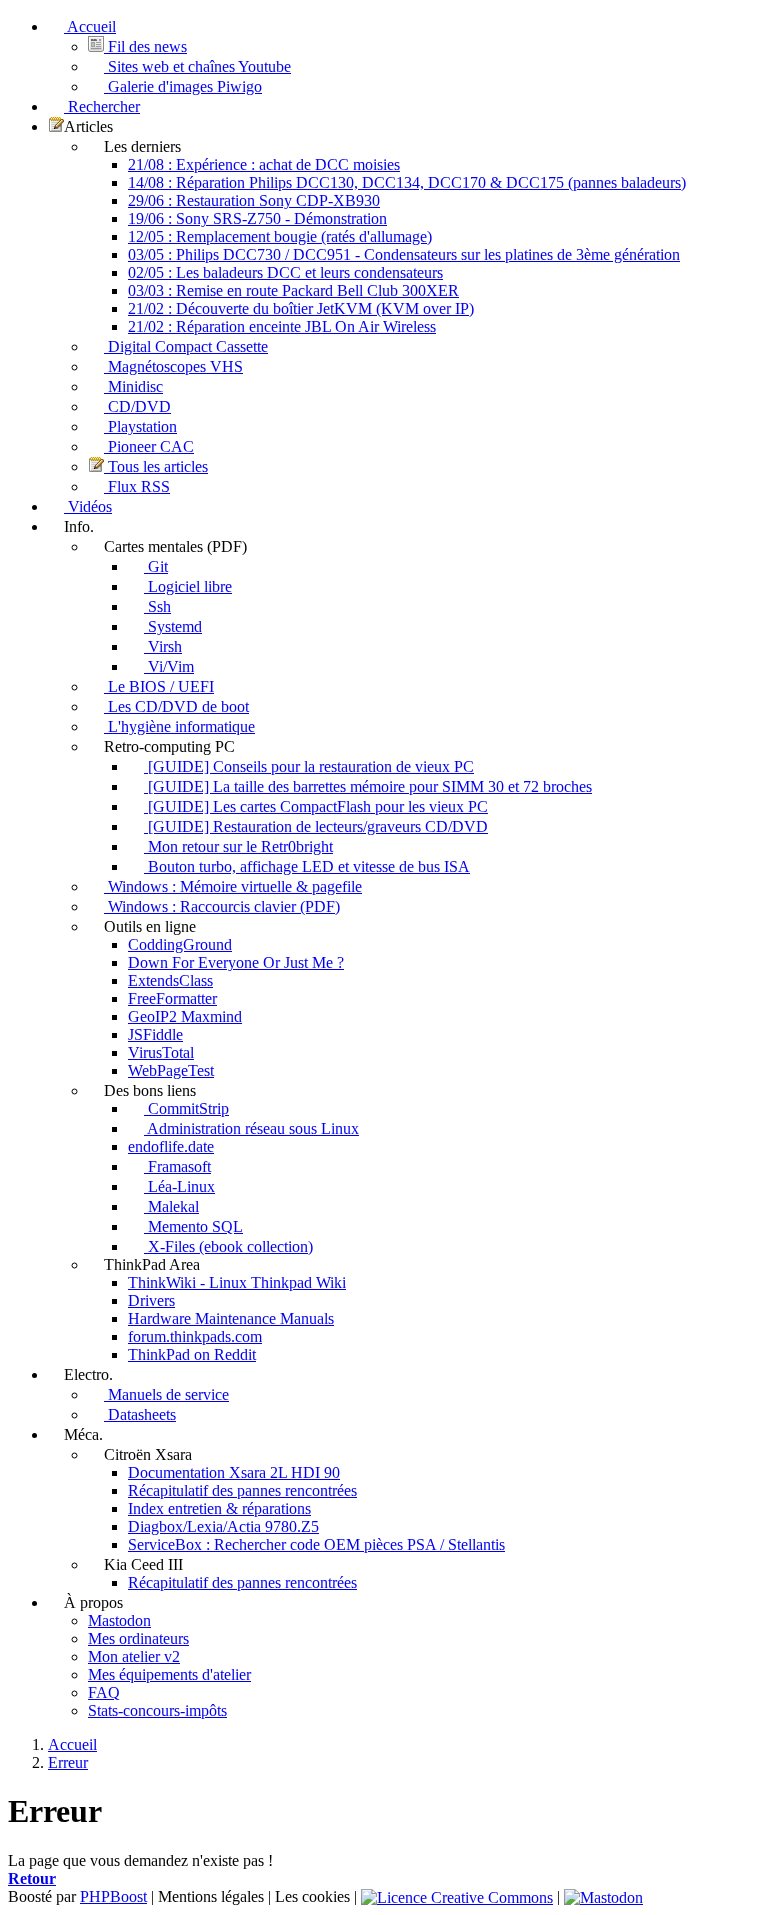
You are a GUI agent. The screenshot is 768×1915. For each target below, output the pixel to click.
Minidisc (133, 386)
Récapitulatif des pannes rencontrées (242, 1490)
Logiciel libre (188, 586)
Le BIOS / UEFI (159, 686)
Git (156, 566)
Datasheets (140, 1414)
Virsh (163, 646)
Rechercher (102, 106)
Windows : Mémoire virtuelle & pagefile (233, 886)
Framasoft (177, 1166)
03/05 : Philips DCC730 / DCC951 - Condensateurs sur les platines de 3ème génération (404, 254)
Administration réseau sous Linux (251, 1128)
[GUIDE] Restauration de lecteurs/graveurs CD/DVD (316, 826)
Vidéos (88, 506)
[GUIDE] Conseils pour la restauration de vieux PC (309, 766)
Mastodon (119, 1620)
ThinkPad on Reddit (192, 1354)
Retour (32, 1878)
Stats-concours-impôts (157, 1710)
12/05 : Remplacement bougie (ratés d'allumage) (280, 236)
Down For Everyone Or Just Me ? (236, 962)
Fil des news (145, 46)
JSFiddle (155, 1034)
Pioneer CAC (149, 446)
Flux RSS (137, 486)
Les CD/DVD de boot (176, 706)
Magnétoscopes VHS (173, 366)
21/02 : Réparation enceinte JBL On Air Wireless (282, 326)
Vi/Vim (169, 666)
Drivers (151, 1300)
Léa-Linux (179, 1186)
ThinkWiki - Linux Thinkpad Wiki (237, 1282)
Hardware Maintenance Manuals (231, 1318)
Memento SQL (193, 1226)
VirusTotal (161, 1052)
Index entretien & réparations (219, 1508)
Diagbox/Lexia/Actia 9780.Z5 (223, 1526)
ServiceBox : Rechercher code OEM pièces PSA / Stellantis (316, 1544)
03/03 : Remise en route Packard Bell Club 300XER (293, 290)
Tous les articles (156, 466)
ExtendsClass (170, 980)
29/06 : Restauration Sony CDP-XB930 (254, 200)
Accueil (90, 26)
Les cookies (312, 1896)
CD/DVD (137, 406)
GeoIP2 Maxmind (185, 1016)
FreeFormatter (172, 998)
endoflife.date (171, 1146)
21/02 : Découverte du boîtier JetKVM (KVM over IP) (301, 308)
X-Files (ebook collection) (228, 1246)
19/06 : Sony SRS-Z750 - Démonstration (257, 218)
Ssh (157, 606)
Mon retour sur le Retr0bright (238, 846)
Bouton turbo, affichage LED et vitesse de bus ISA (307, 866)
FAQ (104, 1692)
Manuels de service (166, 1394)
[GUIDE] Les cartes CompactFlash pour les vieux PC (316, 806)
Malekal (171, 1206)
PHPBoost (113, 1896)
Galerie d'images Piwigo (183, 86)
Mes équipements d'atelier (169, 1674)
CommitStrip (186, 1108)
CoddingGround (180, 944)
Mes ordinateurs (138, 1638)
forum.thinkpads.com (195, 1336)
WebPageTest (171, 1070)
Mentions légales (211, 1896)
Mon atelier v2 (134, 1656)
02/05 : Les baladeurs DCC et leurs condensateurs (285, 272)
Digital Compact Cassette (186, 346)
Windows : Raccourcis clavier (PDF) (222, 906)
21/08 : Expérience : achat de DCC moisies (264, 164)
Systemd (173, 626)
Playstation (140, 426)
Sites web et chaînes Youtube (197, 66)
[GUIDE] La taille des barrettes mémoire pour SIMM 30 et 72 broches (368, 786)
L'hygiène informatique (179, 726)
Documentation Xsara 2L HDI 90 (234, 1472)
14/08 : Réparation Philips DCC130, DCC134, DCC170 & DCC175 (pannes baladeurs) (407, 182)
